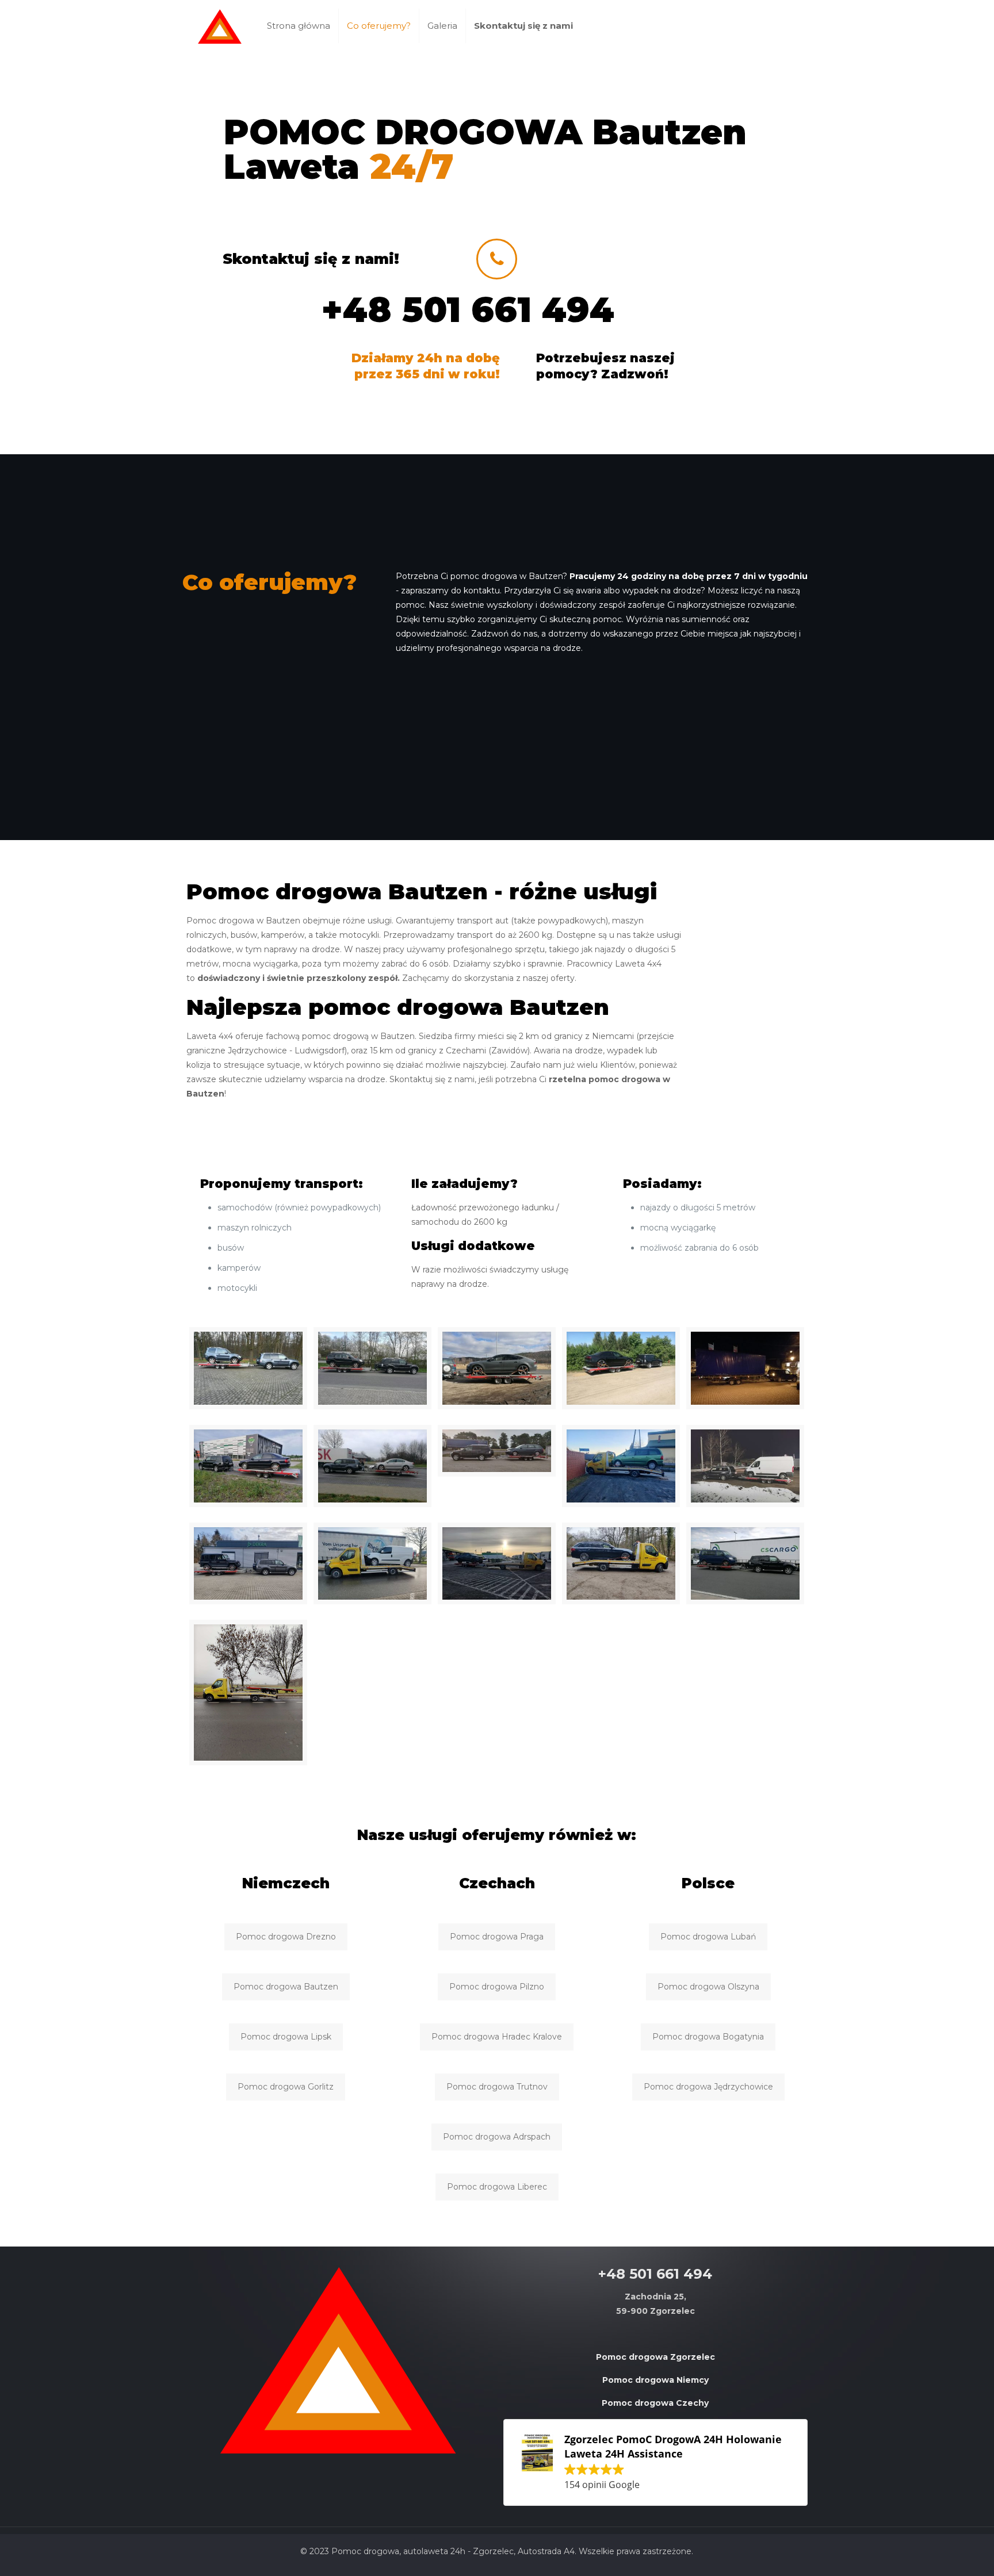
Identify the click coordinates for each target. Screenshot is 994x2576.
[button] (655, 2462)
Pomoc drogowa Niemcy (655, 2380)
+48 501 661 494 (468, 310)
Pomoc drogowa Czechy (655, 2403)
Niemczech (286, 1883)
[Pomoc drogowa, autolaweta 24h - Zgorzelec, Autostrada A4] (220, 26)
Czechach (497, 1883)
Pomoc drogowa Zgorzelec (655, 2357)
